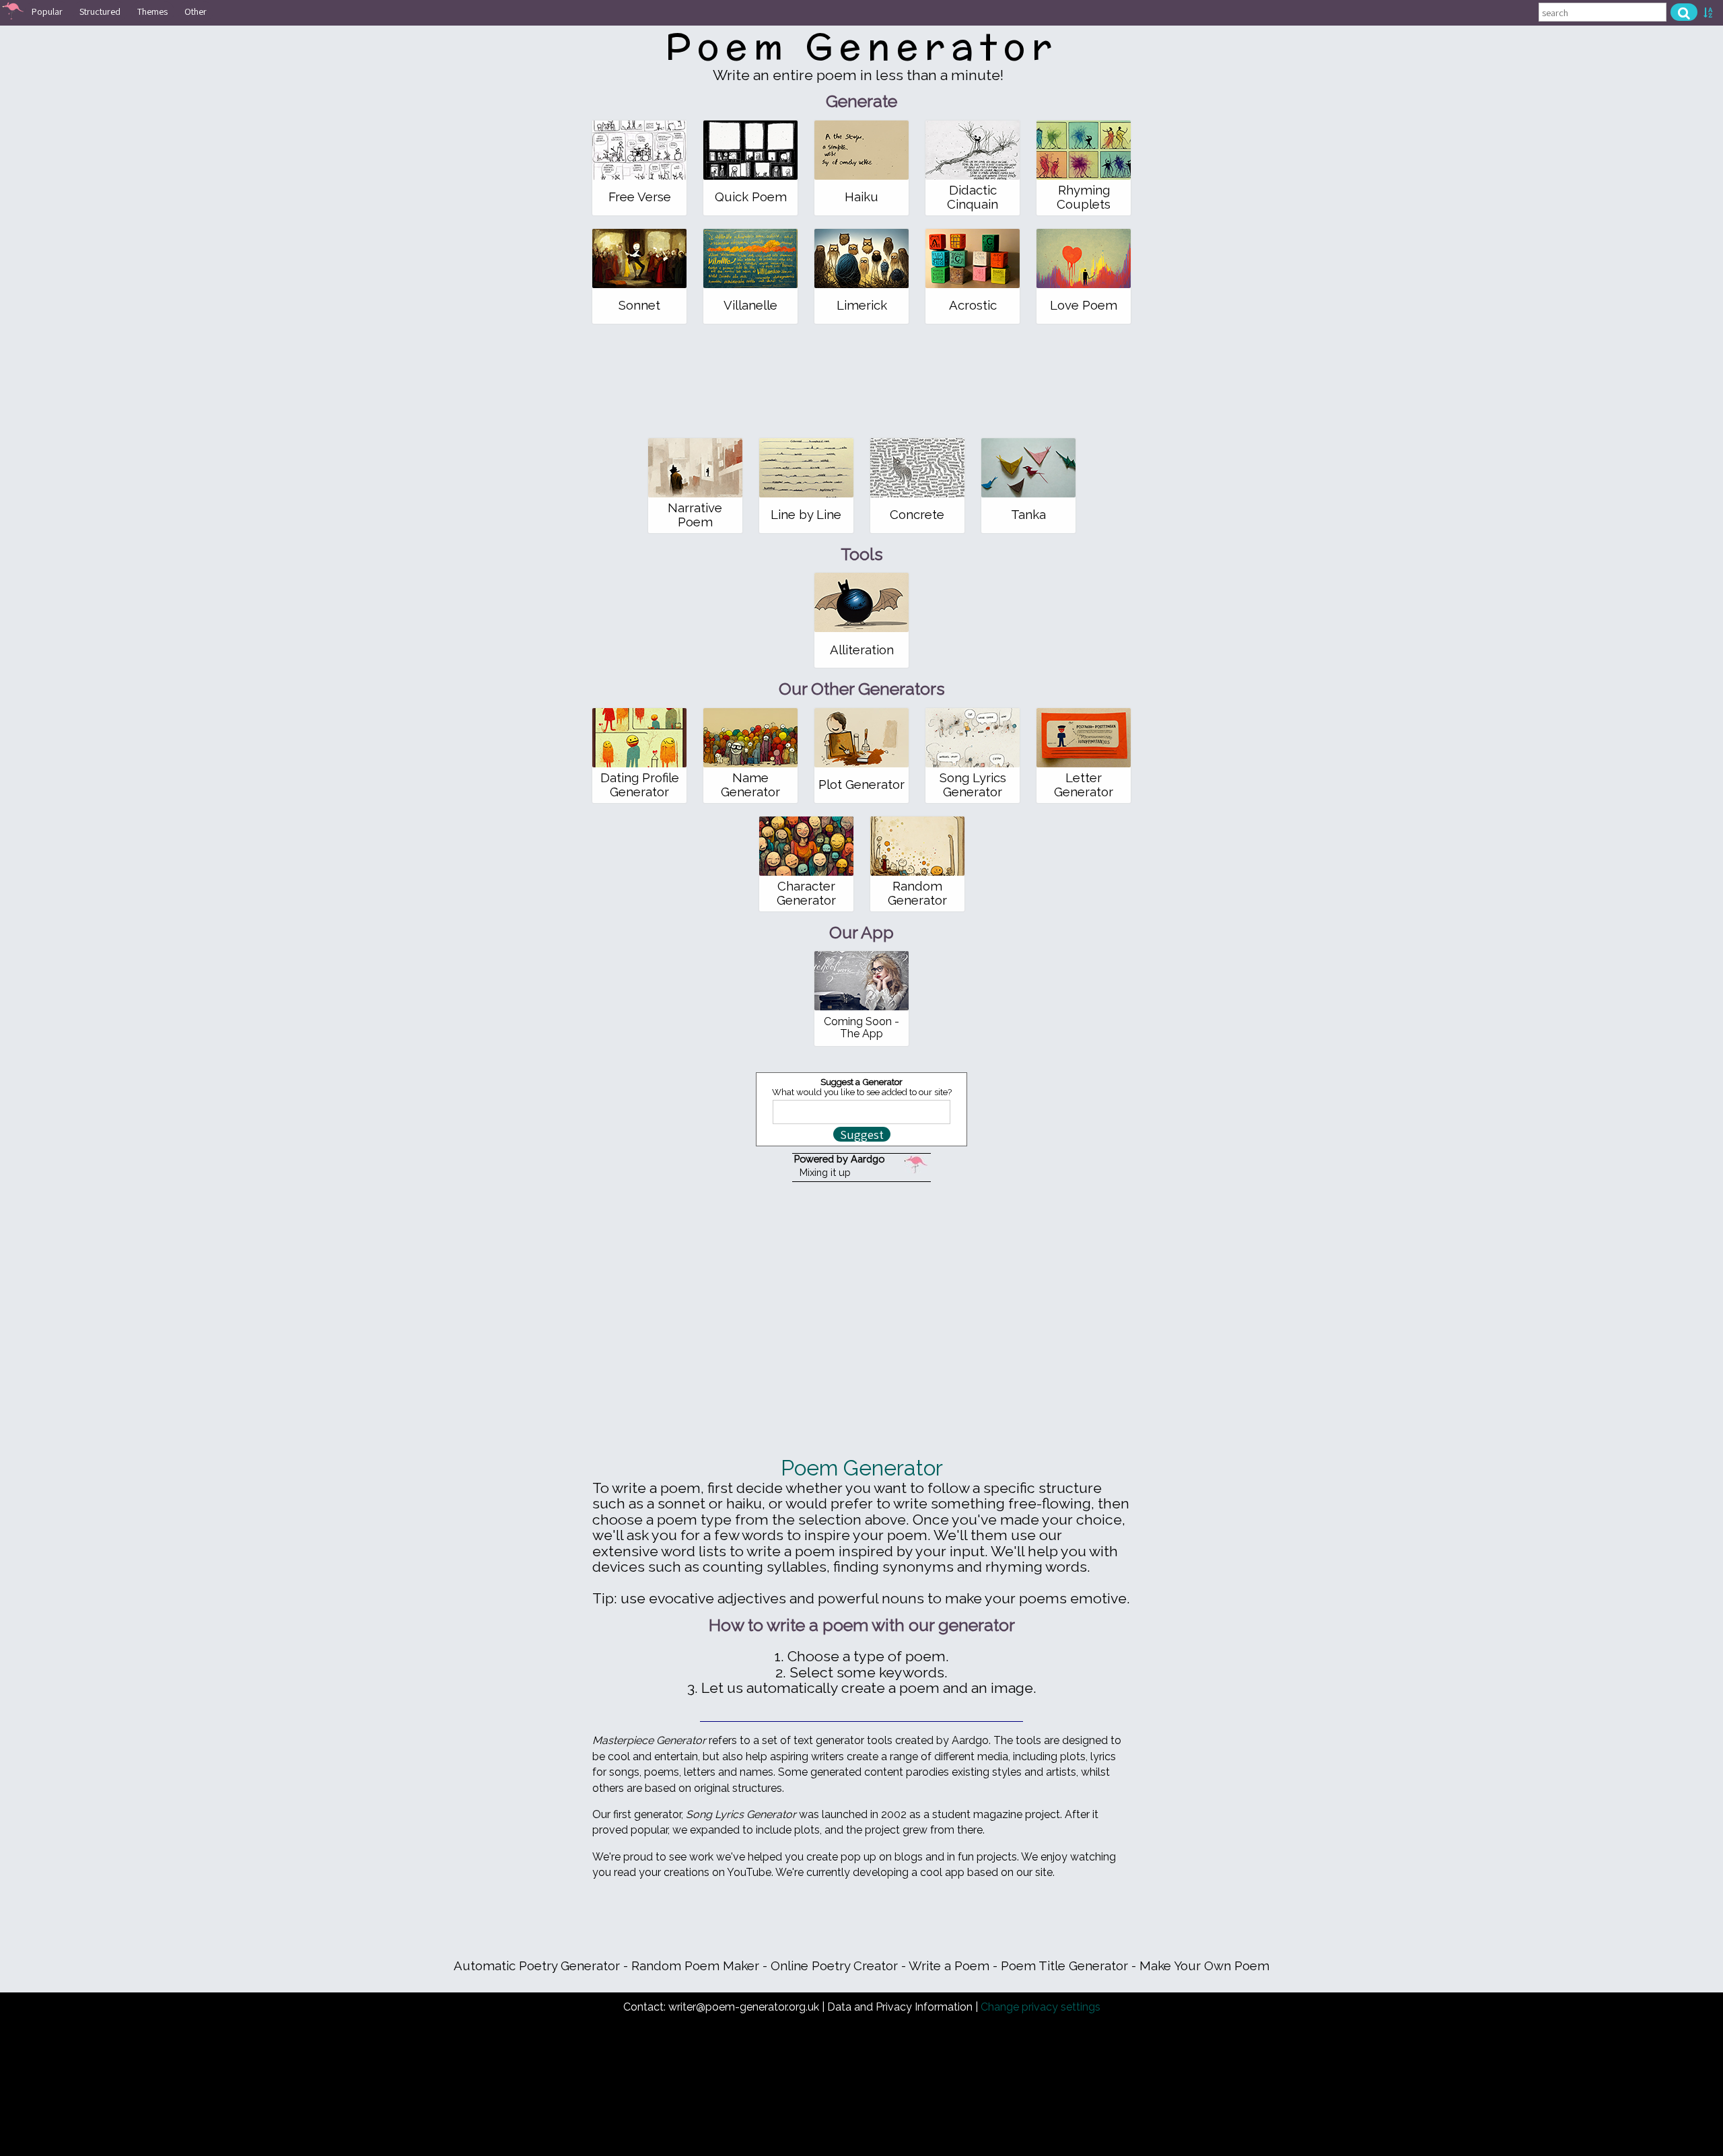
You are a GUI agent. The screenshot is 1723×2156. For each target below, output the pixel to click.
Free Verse (640, 197)
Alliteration (862, 650)
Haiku (861, 197)
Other (196, 11)
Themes (152, 11)
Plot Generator (861, 785)
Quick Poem (751, 197)
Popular (47, 11)
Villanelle (750, 305)
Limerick (862, 305)
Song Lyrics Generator (973, 785)
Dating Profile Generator (640, 785)
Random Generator (917, 893)
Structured (100, 11)
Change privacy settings (1041, 2007)
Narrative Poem (695, 515)
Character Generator (806, 893)
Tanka (1028, 515)
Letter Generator (1084, 785)
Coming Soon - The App (861, 1028)
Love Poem (1084, 305)
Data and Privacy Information (900, 2007)
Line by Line (806, 515)
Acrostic (973, 305)
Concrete (917, 515)
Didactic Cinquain (973, 197)
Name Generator (750, 785)
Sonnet (639, 305)
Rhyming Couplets (1084, 197)
